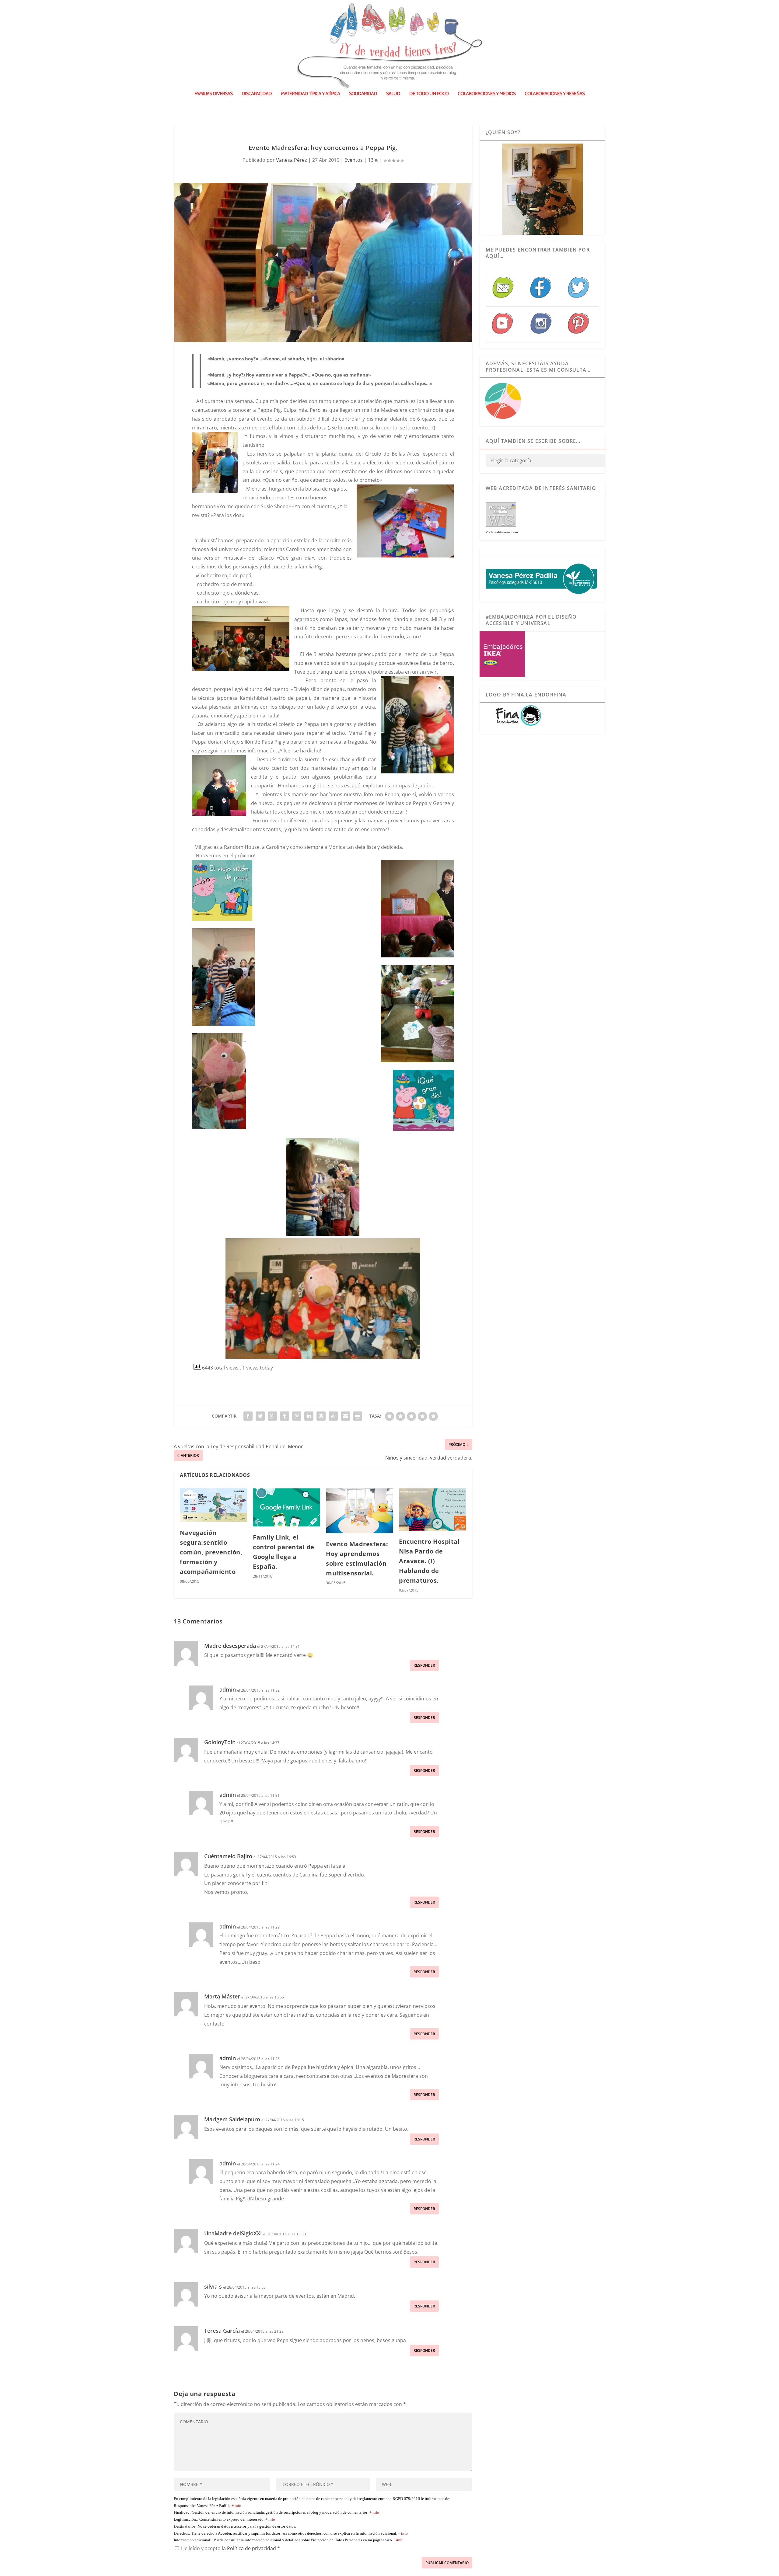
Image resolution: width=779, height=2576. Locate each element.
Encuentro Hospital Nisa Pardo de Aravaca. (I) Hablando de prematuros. (429, 1561)
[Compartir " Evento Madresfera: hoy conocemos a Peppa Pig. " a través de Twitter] (260, 1416)
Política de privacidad (252, 2548)
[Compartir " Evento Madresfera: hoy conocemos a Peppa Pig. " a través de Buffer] (321, 1416)
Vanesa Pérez (292, 160)
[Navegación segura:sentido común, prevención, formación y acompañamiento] (213, 1505)
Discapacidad (257, 94)
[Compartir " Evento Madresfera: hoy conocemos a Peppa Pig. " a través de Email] (345, 1416)
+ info (236, 2506)
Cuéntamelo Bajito (228, 1856)
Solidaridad (363, 94)
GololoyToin (220, 1742)
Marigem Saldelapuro (232, 2119)
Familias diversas (213, 94)
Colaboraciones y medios (487, 94)
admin (228, 1689)
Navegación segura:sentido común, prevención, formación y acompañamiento (211, 1552)
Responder (424, 1665)
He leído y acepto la (231, 2548)
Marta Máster (222, 1996)
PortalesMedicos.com (502, 532)
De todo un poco (429, 94)
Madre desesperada (230, 1646)
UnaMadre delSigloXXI (233, 2233)
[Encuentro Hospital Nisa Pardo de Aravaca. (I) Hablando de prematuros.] (432, 1509)
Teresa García (222, 2331)
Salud (393, 94)
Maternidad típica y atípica (310, 94)
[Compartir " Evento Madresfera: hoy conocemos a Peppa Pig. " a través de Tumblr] (285, 1416)
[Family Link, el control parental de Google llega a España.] (286, 1507)
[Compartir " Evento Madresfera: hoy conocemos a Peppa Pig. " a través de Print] (358, 1416)
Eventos (354, 160)
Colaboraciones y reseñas (555, 94)
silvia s (213, 2286)
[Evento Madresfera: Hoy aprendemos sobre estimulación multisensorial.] (359, 1511)
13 (371, 160)
